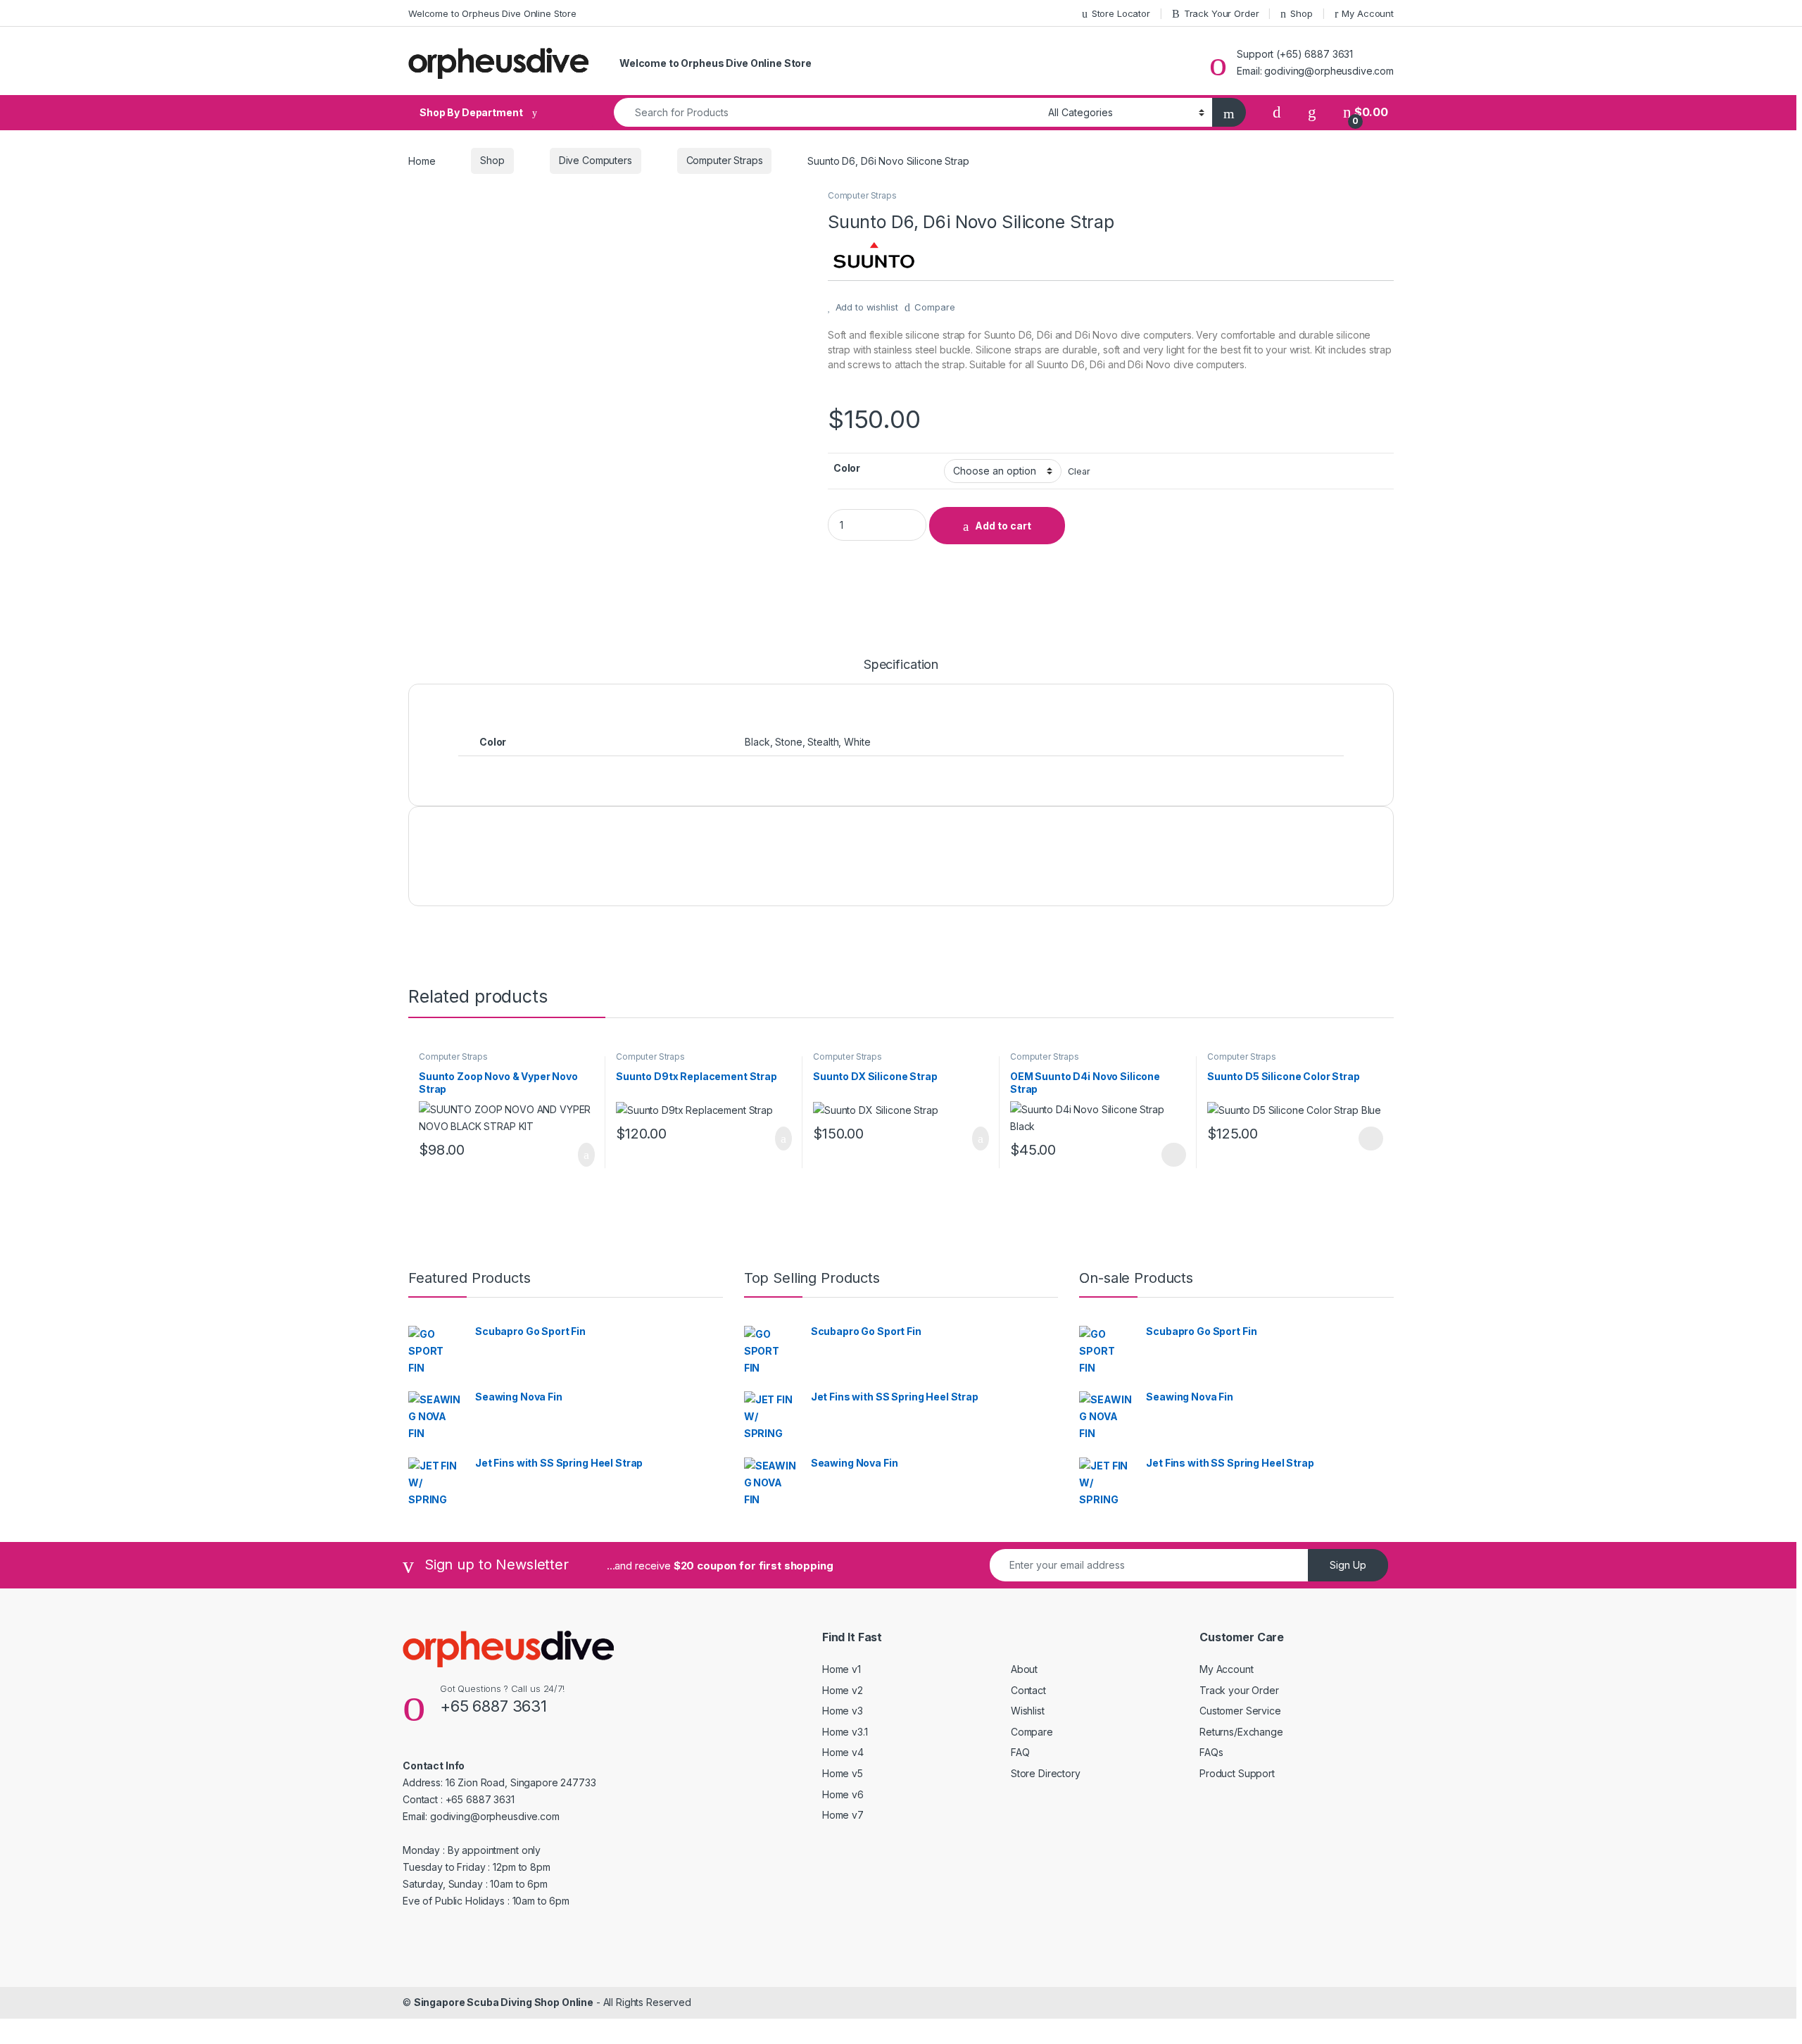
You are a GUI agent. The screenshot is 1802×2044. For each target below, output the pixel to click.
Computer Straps (725, 160)
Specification (901, 665)
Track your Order (1239, 1690)
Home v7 (843, 1815)
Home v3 (843, 1711)
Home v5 (843, 1773)
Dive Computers (596, 160)
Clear (1079, 471)
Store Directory (1046, 1773)
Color (847, 468)
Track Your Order (1222, 13)
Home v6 (843, 1794)
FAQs (1211, 1752)
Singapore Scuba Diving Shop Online (504, 2002)
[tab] (901, 671)
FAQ (1020, 1752)
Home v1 (842, 1669)
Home (422, 160)
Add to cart (1003, 526)
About (1024, 1669)
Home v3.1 (845, 1732)
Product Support (1237, 1773)
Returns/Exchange (1241, 1732)
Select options (1169, 1155)
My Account (1368, 13)
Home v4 (843, 1752)
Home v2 (843, 1690)
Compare (934, 307)
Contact (1028, 1690)
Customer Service (1240, 1711)
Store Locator (1121, 13)
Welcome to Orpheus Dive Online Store (492, 13)
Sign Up (1348, 1565)
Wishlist (1028, 1711)
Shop (1301, 13)
